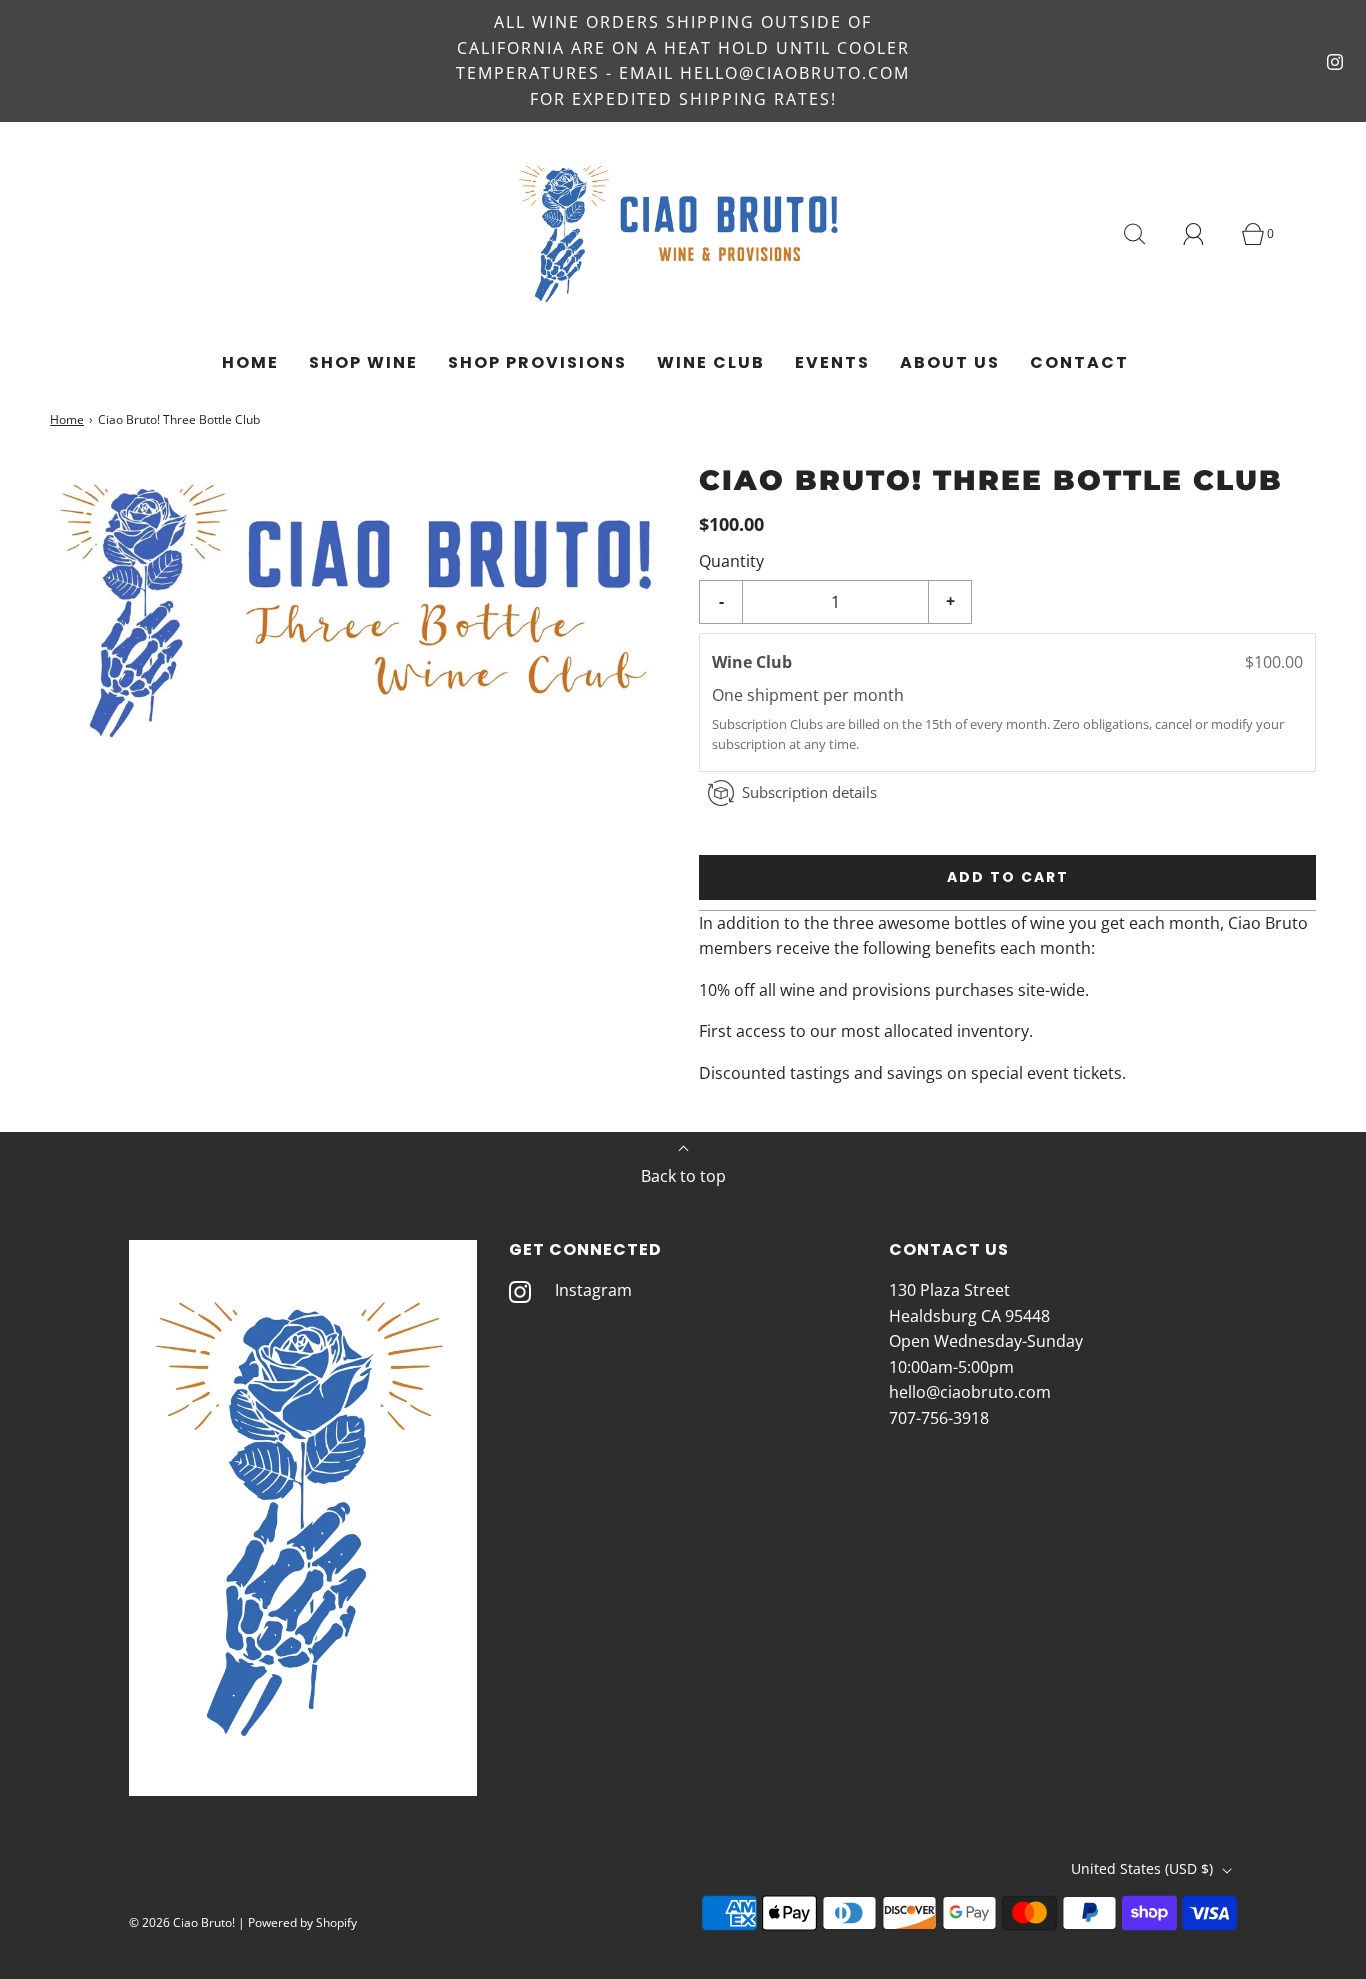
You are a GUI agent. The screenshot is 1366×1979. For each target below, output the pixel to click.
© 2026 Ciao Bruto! (182, 1922)
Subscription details (809, 792)
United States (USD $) (1144, 1868)
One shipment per (782, 695)
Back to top (683, 1176)
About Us (950, 362)
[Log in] (1205, 234)
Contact (1079, 362)
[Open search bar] (1146, 234)
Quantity (731, 560)
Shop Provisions (537, 362)
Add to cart (1008, 877)
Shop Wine (363, 362)
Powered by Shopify (302, 1922)
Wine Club (711, 362)
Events (832, 362)
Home (250, 362)
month (878, 695)
